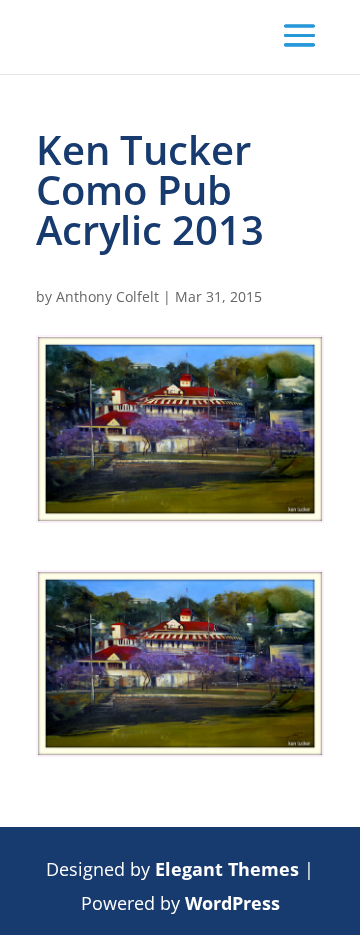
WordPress (232, 903)
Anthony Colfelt (107, 296)
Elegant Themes (227, 869)
